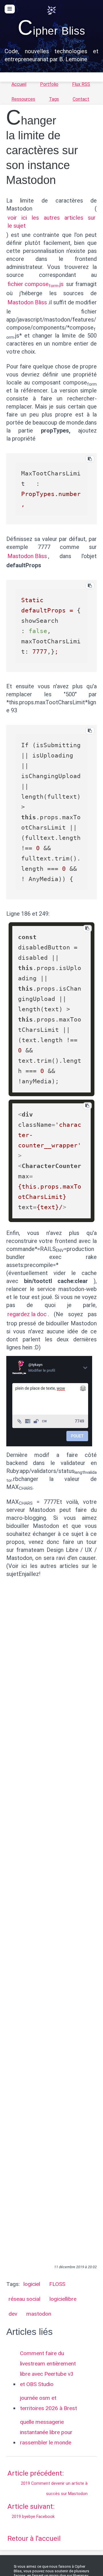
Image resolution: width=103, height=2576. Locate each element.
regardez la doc (27, 1314)
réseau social (24, 2299)
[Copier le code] (90, 459)
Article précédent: (48, 2483)
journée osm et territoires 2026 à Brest (48, 2403)
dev (13, 2314)
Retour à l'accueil (34, 2539)
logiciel (32, 2284)
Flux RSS (81, 84)
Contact (81, 99)
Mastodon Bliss (27, 302)
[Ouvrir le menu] (10, 9)
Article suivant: (31, 2511)
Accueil (19, 84)
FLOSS (57, 2284)
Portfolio (49, 84)
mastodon (39, 2314)
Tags (54, 99)
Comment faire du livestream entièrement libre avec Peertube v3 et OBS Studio (48, 2369)
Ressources (23, 99)
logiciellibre (63, 2299)
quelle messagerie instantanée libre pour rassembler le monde (46, 2432)
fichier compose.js (35, 284)
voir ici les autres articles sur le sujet (52, 222)
